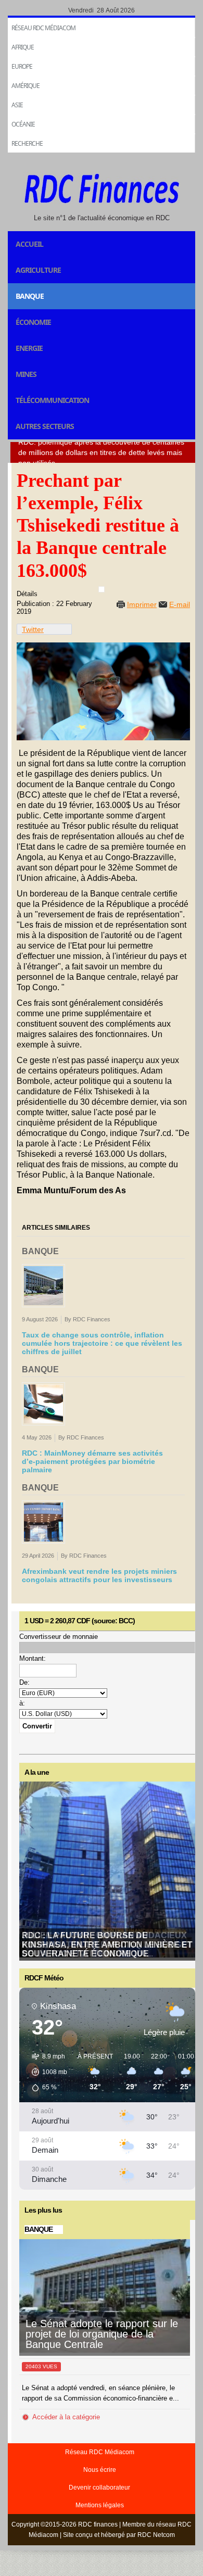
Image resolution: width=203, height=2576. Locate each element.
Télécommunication (52, 400)
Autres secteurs (45, 426)
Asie (17, 105)
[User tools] (102, 589)
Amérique (26, 86)
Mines (26, 374)
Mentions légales (100, 2505)
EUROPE (22, 66)
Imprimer (142, 604)
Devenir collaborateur (99, 2487)
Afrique (23, 47)
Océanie (23, 124)
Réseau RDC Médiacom (43, 28)
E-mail (180, 604)
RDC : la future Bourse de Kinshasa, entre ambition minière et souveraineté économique (107, 1944)
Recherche (27, 143)
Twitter (33, 629)
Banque (30, 296)
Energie (29, 348)
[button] (46, 2072)
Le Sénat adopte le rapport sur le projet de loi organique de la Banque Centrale (102, 2334)
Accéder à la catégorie (66, 2417)
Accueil (29, 244)
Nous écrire (100, 2470)
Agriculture (38, 270)
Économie (33, 322)
